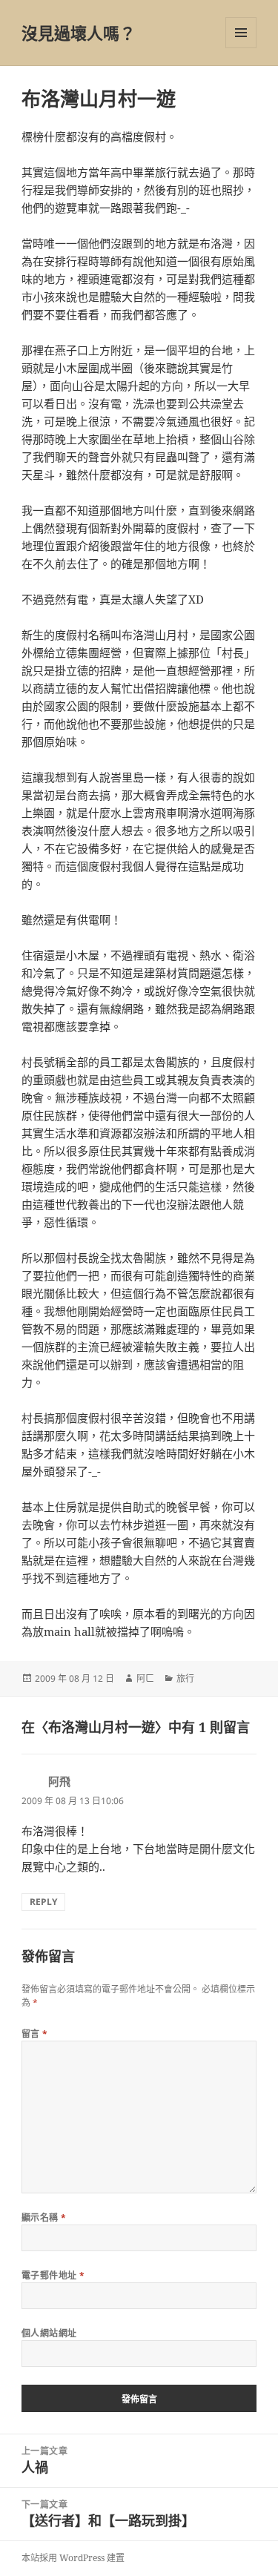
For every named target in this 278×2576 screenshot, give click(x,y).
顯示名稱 (44, 2217)
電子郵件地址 (53, 2275)
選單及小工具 (241, 33)
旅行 (185, 1678)
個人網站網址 (49, 2333)
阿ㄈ (145, 1678)
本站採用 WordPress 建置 (73, 2558)
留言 (35, 2034)
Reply (43, 1902)
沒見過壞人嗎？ (79, 33)
